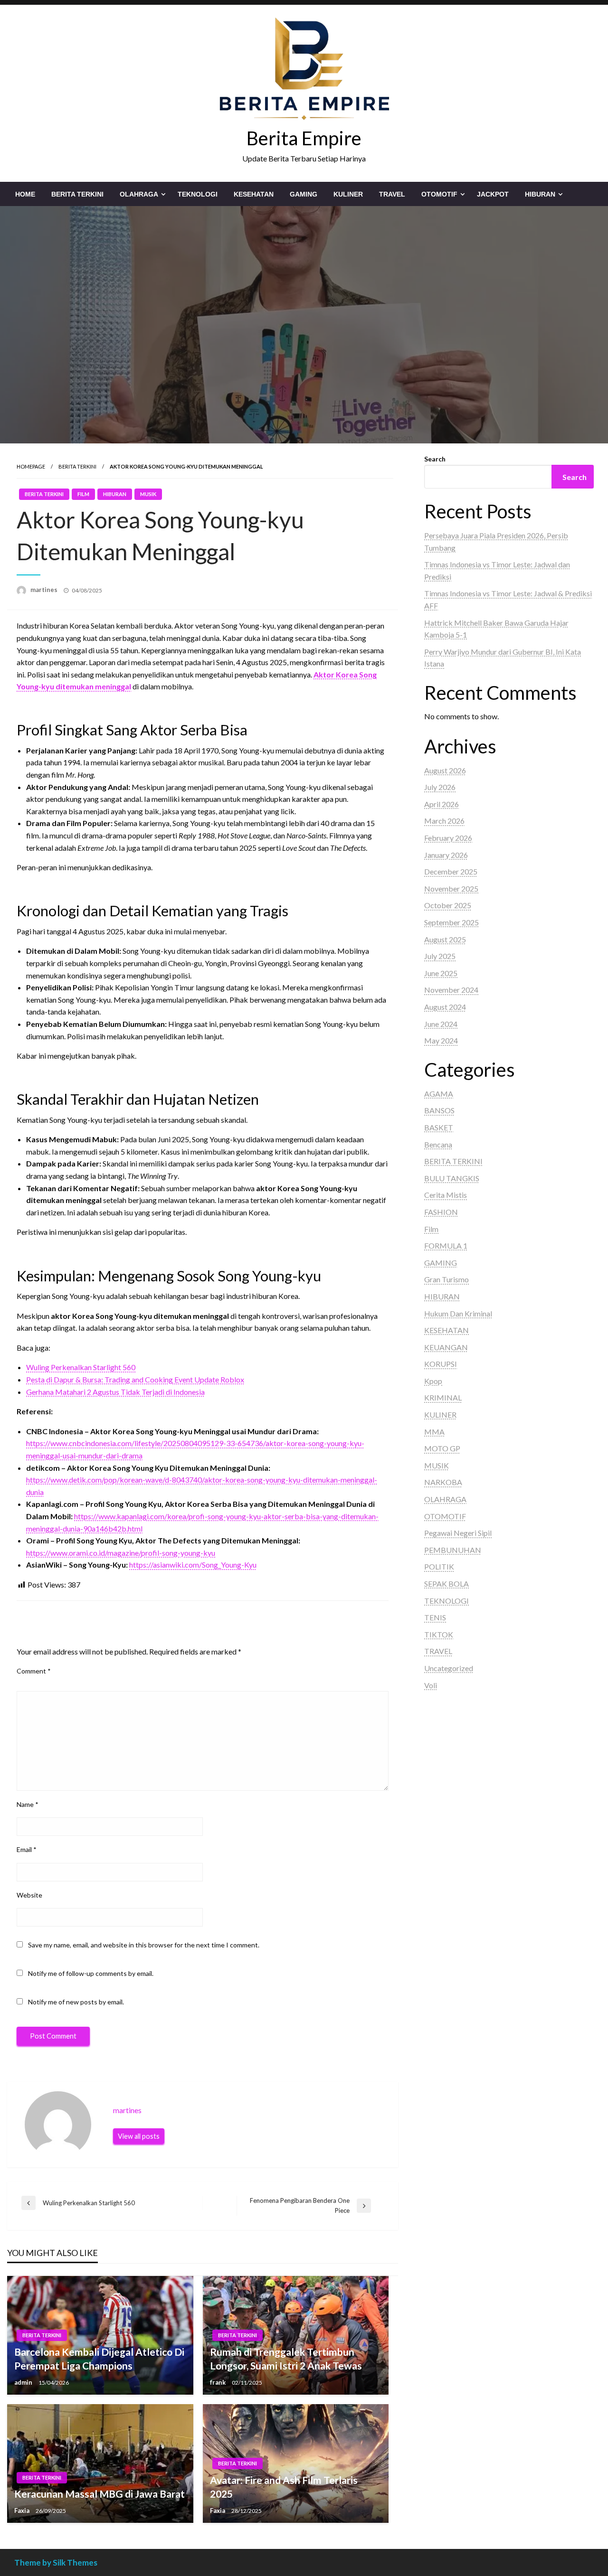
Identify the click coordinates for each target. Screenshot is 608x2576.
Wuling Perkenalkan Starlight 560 (81, 1367)
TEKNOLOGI (198, 194)
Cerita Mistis (446, 1195)
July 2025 (440, 956)
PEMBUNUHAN (453, 1550)
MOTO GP (442, 1448)
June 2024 (441, 1024)
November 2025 (451, 888)
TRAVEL (392, 194)
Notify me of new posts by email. (76, 2002)
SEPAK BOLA (446, 1584)
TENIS (435, 1617)
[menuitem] (25, 194)
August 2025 (445, 939)
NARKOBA (443, 1482)
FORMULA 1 (446, 1246)
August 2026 (445, 770)
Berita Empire (304, 138)
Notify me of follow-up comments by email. (91, 1973)
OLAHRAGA (139, 194)
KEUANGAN (446, 1347)
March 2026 (444, 821)
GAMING (304, 194)
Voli (431, 1685)
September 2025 (451, 922)
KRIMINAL (443, 1397)
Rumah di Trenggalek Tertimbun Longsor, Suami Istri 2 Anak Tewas (286, 2359)
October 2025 (448, 905)
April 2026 (442, 804)
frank (218, 2382)
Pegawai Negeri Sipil (458, 1533)
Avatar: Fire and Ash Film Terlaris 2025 (284, 2487)
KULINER (348, 194)
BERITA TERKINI (77, 194)
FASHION (441, 1212)
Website (29, 1895)
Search (435, 459)
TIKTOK (439, 1634)
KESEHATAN (254, 194)
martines (45, 590)
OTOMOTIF (439, 194)
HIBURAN (540, 194)
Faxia (23, 2510)
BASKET (439, 1127)
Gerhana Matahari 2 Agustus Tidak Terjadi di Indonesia (115, 1392)
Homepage (31, 466)
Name (28, 1804)
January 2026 (446, 855)
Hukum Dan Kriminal (458, 1313)
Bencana (438, 1144)
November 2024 (451, 990)
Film (83, 494)
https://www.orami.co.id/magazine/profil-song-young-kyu (121, 1553)
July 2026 (440, 787)
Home (25, 194)
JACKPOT (493, 194)
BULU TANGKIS (452, 1178)
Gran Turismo (446, 1279)
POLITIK (439, 1566)
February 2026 (448, 838)
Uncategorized (449, 1668)
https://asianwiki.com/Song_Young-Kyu (193, 1565)
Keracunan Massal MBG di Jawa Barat (100, 2494)
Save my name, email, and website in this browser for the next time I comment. (144, 1945)
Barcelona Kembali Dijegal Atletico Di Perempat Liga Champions (99, 2359)
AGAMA (439, 1094)
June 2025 (441, 973)
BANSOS (439, 1110)
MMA (434, 1432)
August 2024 (445, 1007)
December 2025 (451, 871)
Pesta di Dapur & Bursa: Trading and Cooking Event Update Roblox (135, 1379)
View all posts (139, 2136)
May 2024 (441, 1040)
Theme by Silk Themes (56, 2562)
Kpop (433, 1381)
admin (24, 2382)
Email (27, 1849)
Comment (34, 1671)
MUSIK (148, 494)
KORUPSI (441, 1364)
